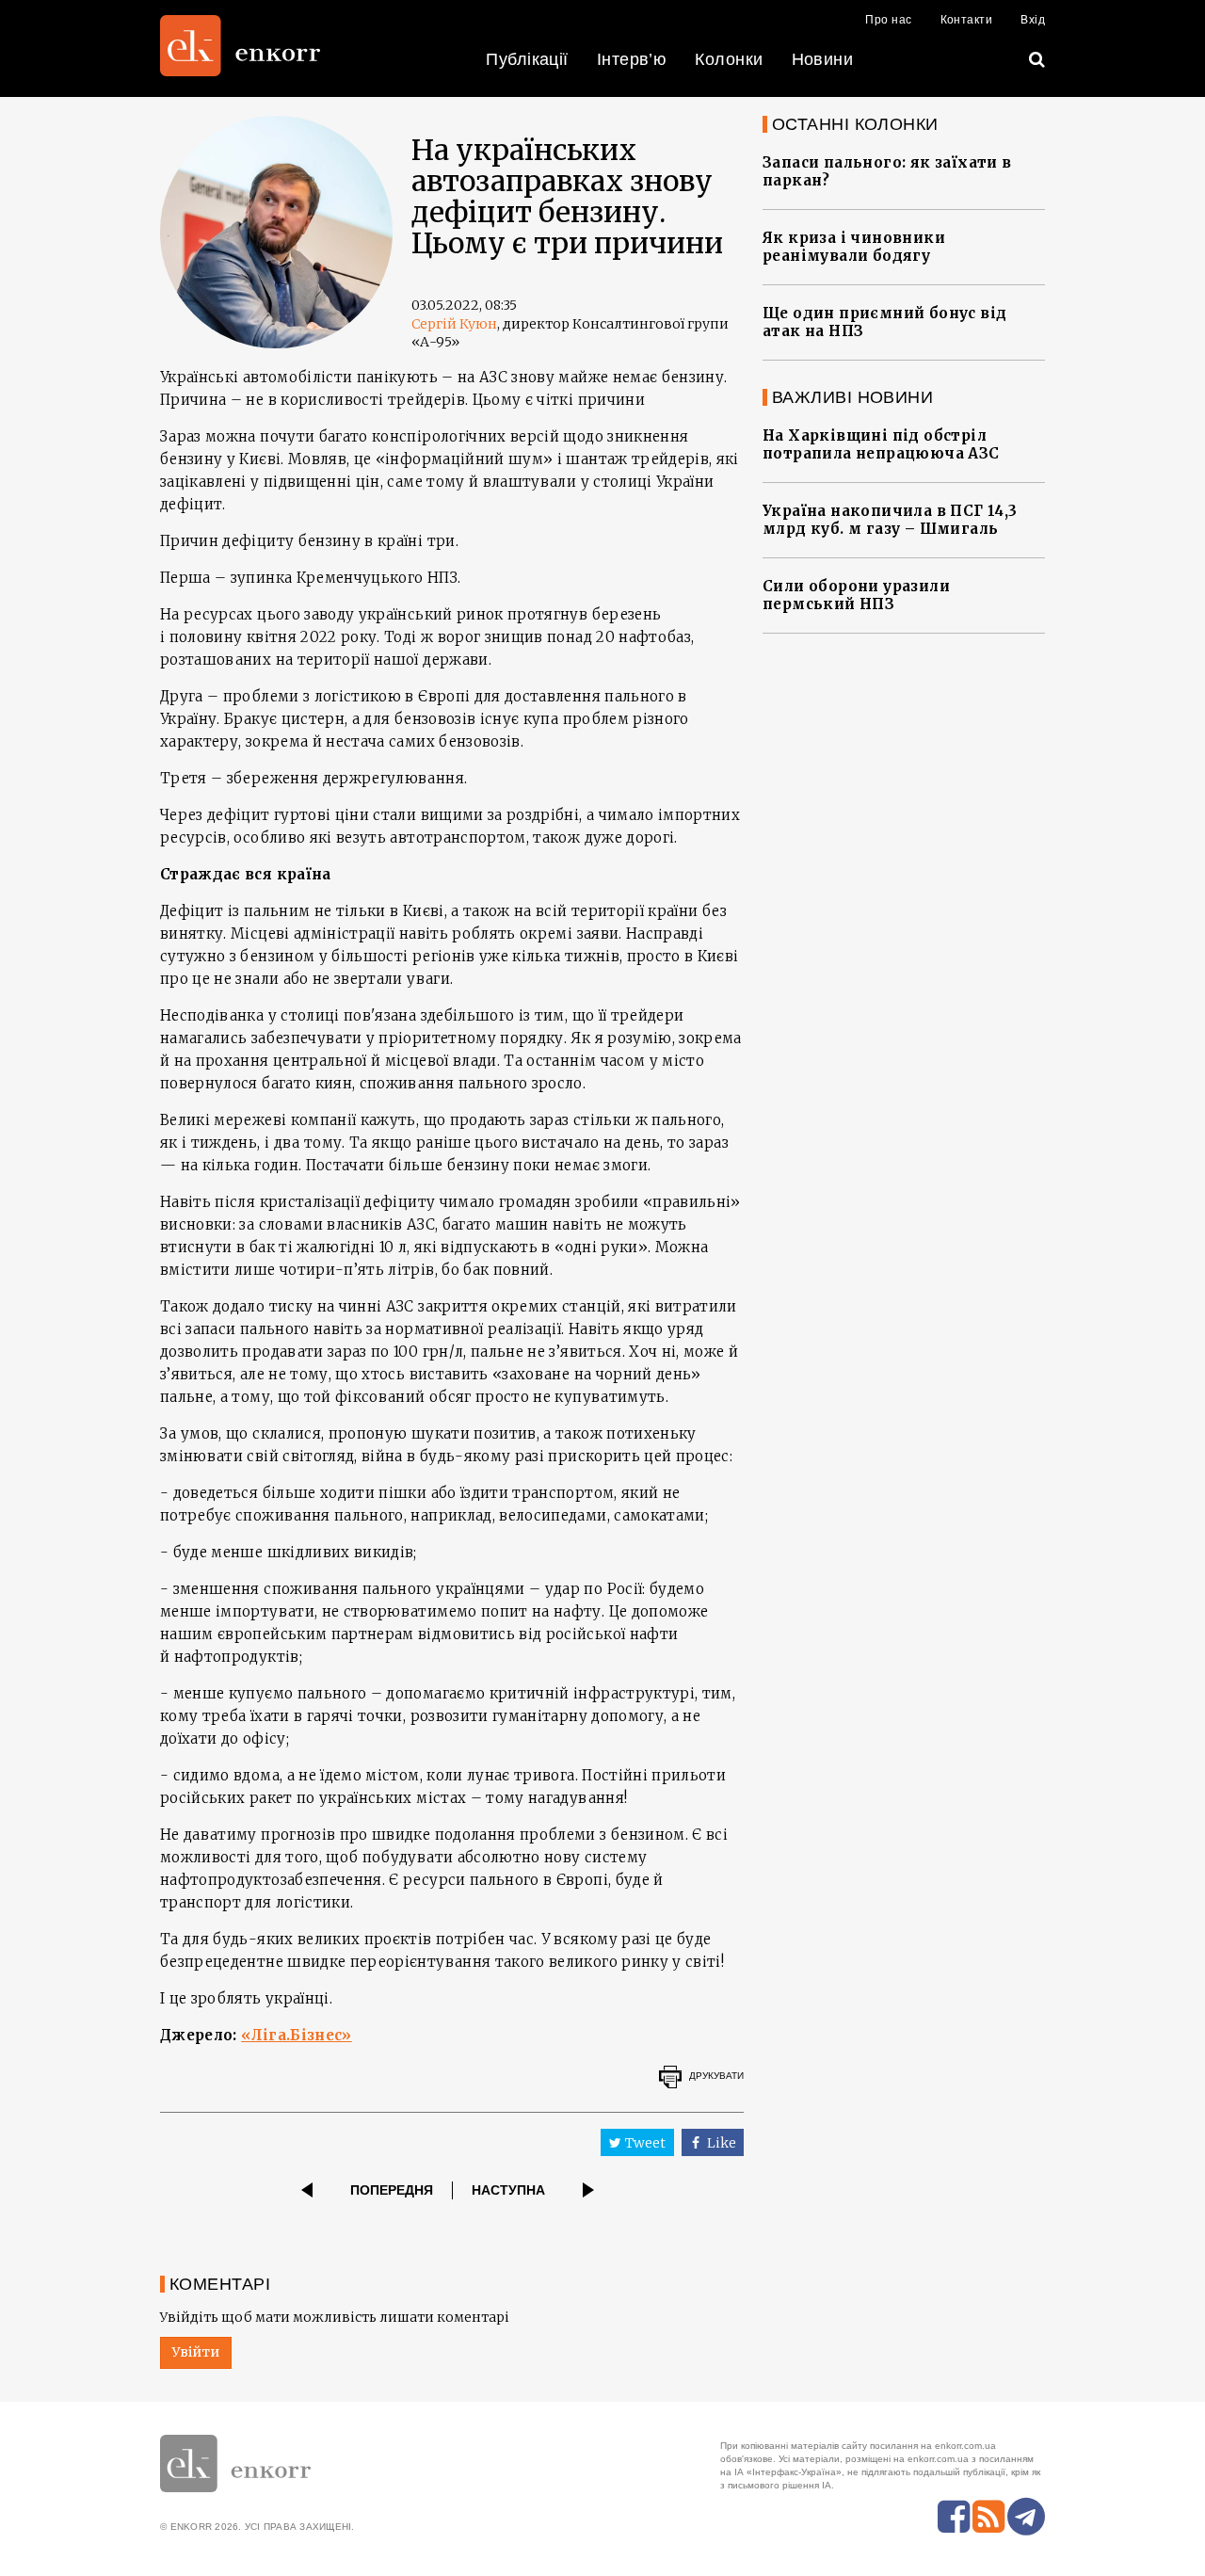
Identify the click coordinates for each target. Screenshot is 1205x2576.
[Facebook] (954, 2517)
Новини (823, 59)
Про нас (888, 20)
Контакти (967, 20)
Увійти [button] (196, 2352)
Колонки (729, 59)
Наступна (508, 2190)
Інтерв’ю (632, 59)
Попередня (392, 2190)
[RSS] (988, 2517)
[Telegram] (1026, 2517)
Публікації (527, 59)
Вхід (1033, 20)
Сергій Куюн (454, 324)
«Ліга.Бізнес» (297, 2035)
